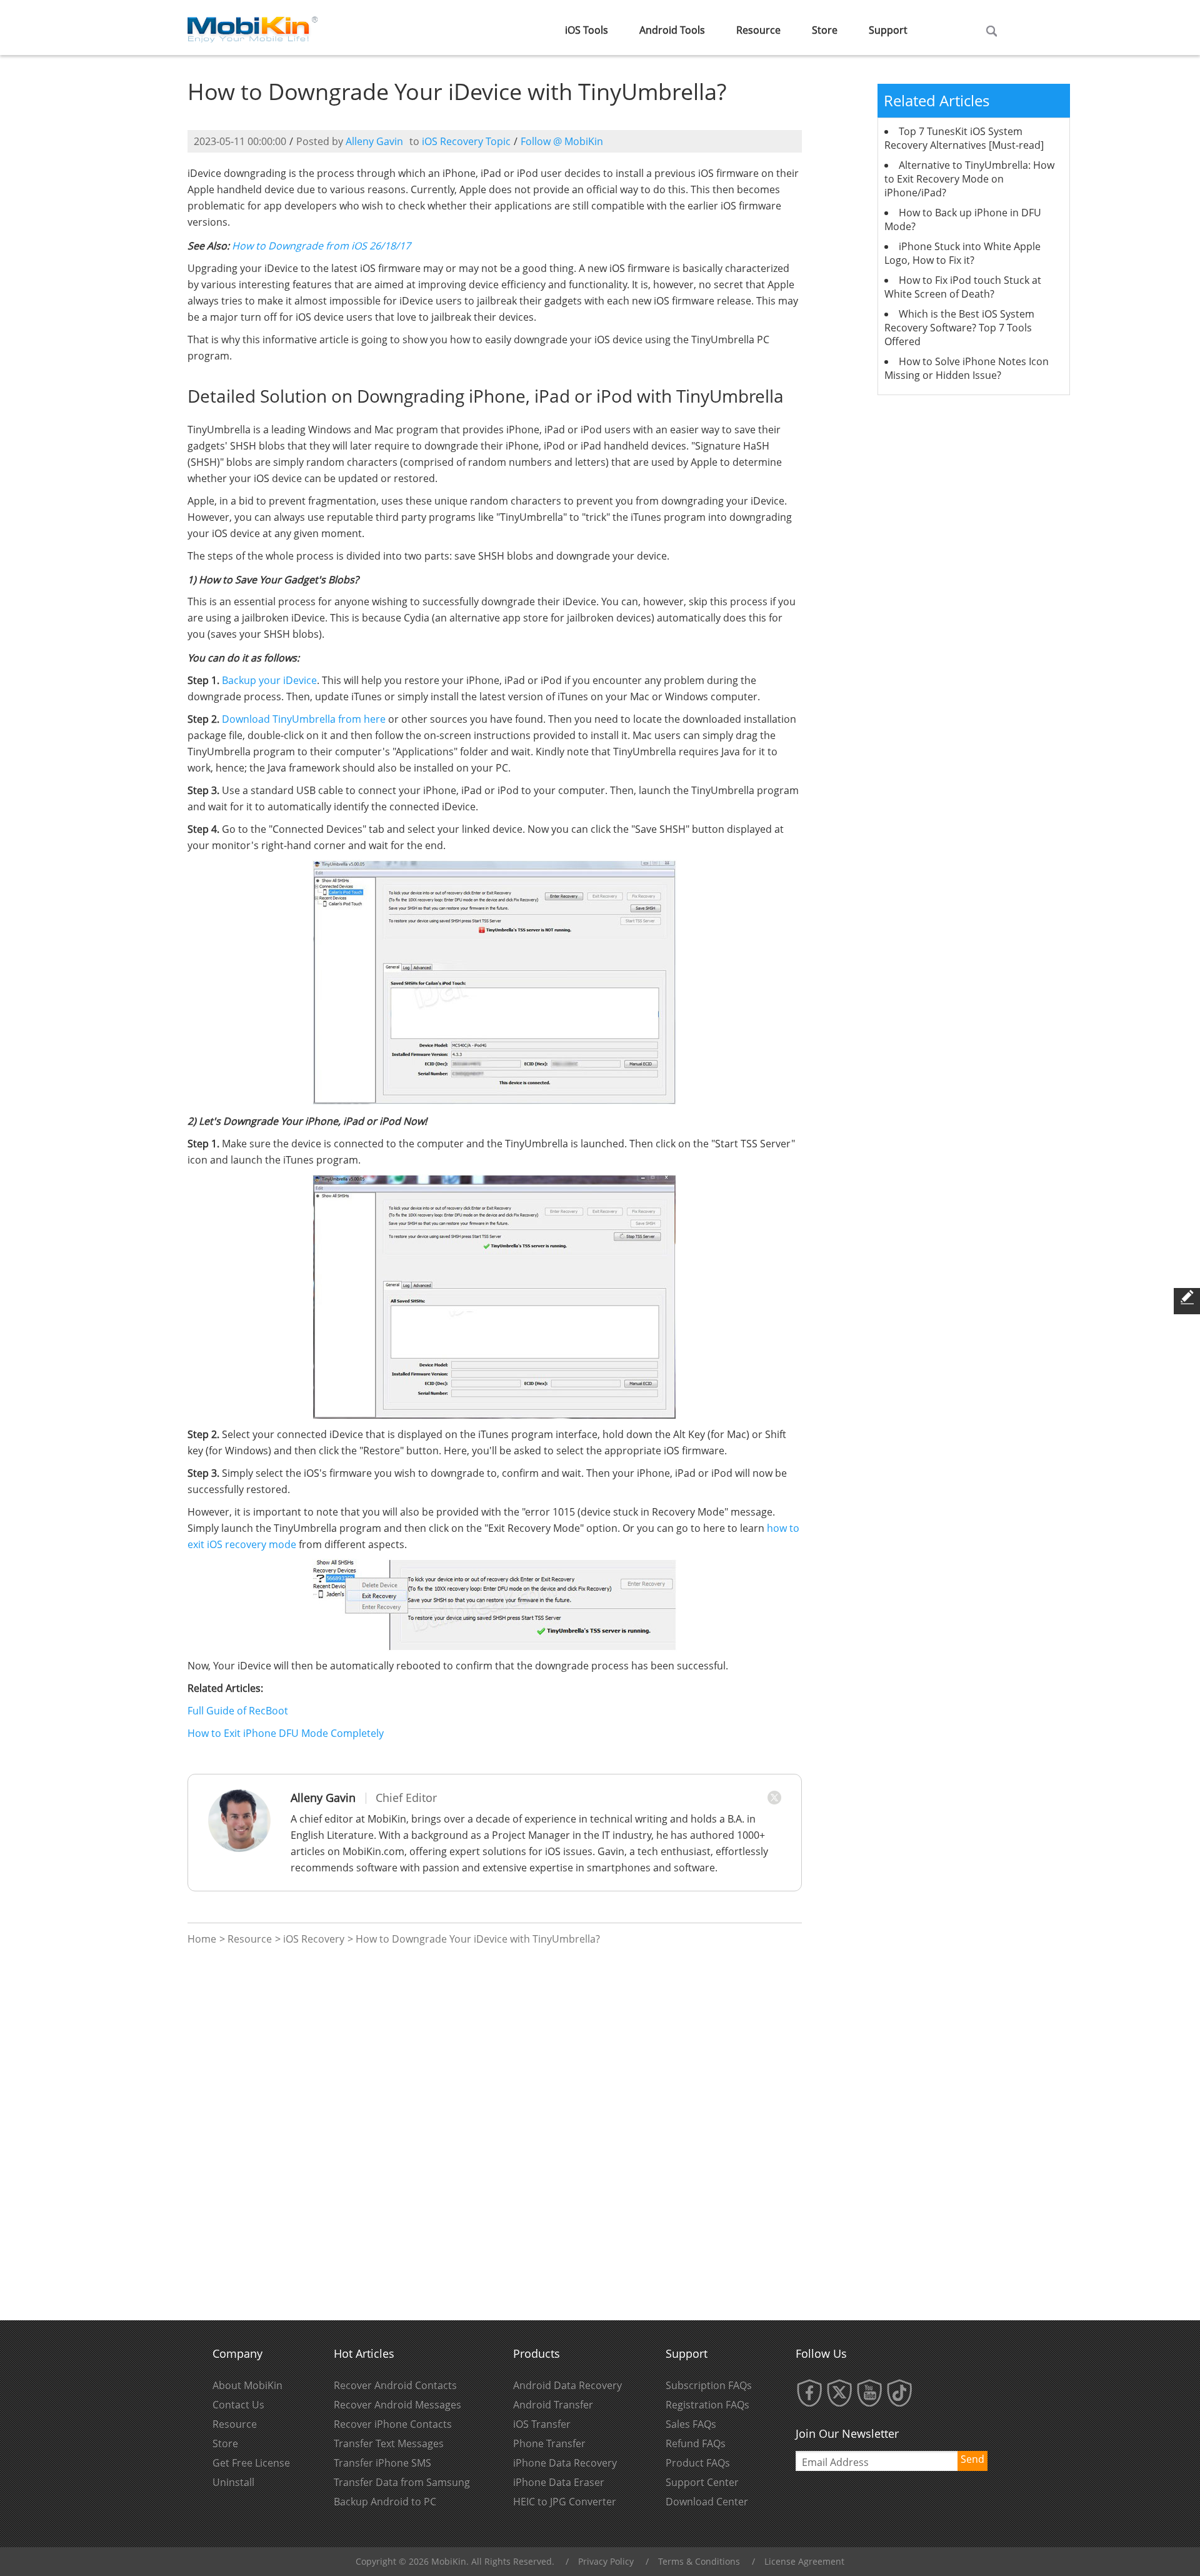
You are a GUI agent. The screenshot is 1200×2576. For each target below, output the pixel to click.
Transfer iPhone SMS (382, 2463)
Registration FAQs (707, 2405)
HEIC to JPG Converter (565, 2502)
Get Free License (251, 2463)
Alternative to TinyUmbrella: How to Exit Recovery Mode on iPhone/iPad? (969, 179)
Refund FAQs (696, 2443)
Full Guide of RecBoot (238, 1711)
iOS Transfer (542, 2424)
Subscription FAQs (709, 2385)
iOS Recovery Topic (466, 141)
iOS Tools (587, 30)
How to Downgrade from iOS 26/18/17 (321, 246)
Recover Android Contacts (395, 2385)
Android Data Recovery (567, 2385)
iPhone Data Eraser (559, 2482)
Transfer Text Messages (389, 2443)
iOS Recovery (314, 1939)
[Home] (253, 26)
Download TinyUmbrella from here (304, 719)
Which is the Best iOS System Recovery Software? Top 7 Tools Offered (959, 328)
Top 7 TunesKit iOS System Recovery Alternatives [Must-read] (964, 138)
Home (202, 1939)
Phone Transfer (549, 2443)
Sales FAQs (691, 2424)
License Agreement (804, 2561)
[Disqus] (495, 2133)
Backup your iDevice (269, 680)
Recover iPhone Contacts (393, 2424)
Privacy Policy (606, 2561)
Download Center (707, 2502)
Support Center (702, 2482)
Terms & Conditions (699, 2561)
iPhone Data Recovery (565, 2463)
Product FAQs (698, 2463)
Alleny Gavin (374, 141)
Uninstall (233, 2482)
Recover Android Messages (397, 2405)
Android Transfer (553, 2405)
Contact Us (238, 2405)
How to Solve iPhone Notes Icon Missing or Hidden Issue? (967, 368)
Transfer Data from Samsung (402, 2482)
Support (888, 30)
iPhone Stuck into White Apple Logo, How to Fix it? (962, 253)
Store (825, 30)
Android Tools (672, 30)
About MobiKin (247, 2385)
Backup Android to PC (385, 2502)
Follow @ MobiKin (562, 141)
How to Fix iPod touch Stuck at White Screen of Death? (963, 287)
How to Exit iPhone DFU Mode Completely (286, 1733)
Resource (758, 30)
